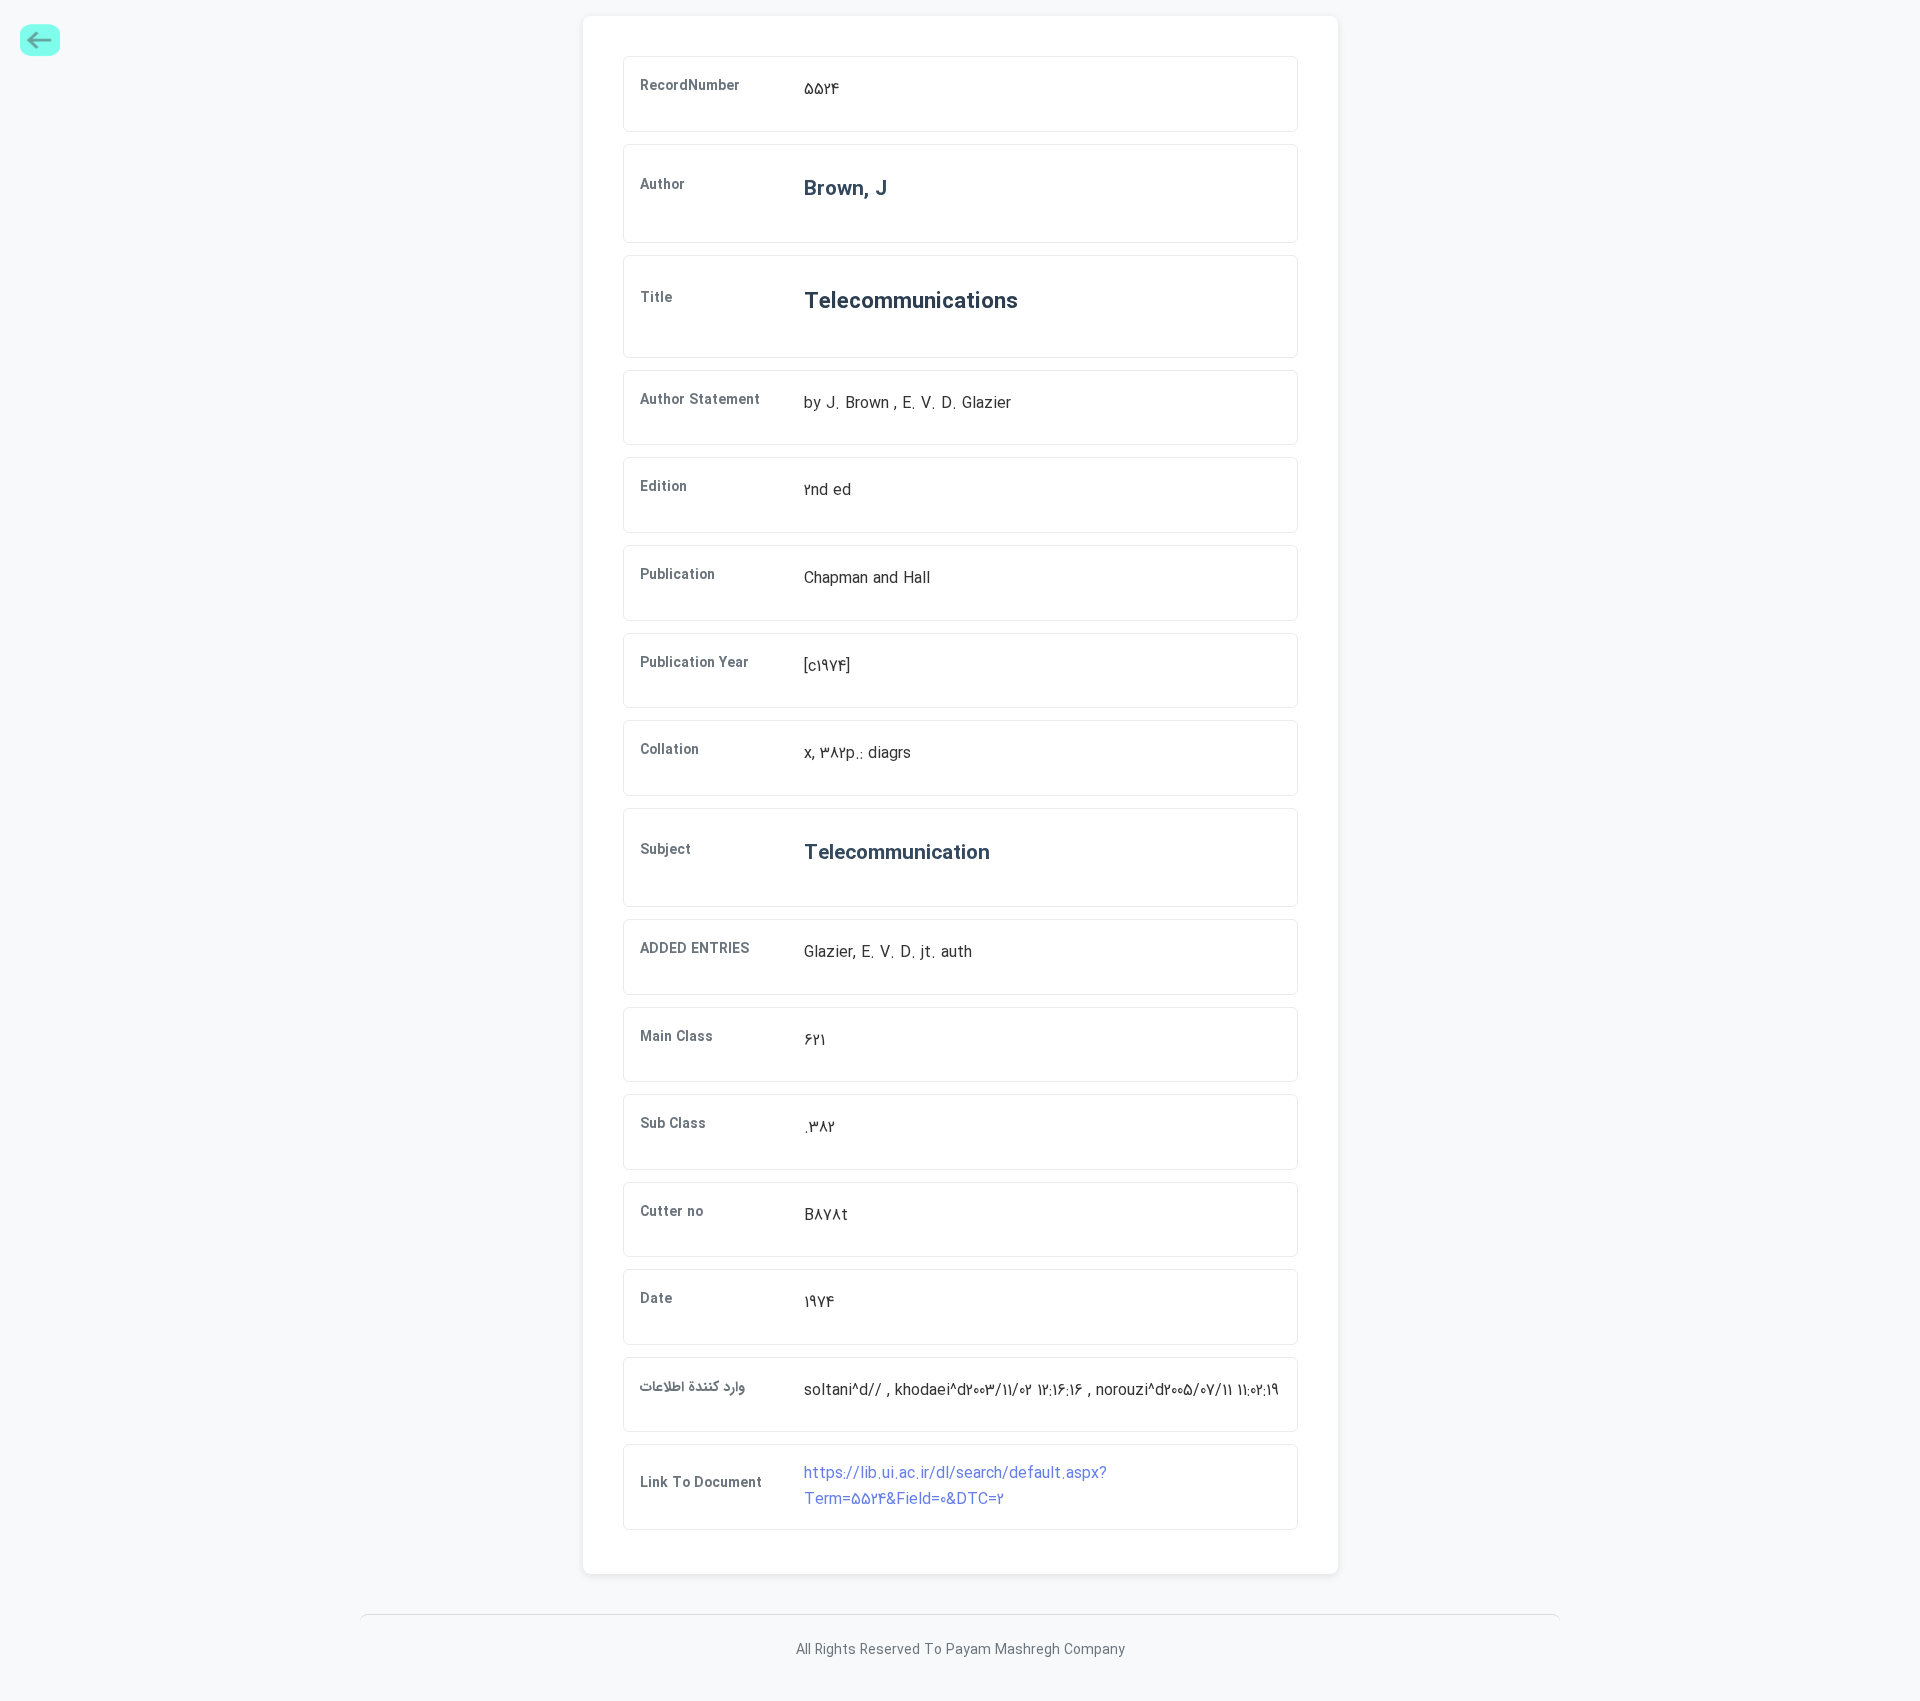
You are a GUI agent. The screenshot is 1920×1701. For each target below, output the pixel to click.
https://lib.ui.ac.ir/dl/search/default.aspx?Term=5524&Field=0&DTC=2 (955, 1486)
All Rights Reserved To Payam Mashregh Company (960, 1650)
